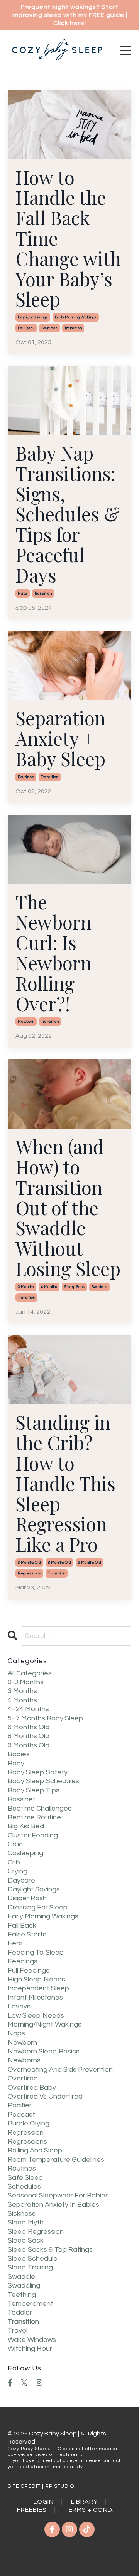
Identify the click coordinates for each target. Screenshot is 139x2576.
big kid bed (26, 1826)
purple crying (29, 2123)
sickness (22, 2213)
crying (18, 1871)
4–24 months (28, 1709)
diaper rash (27, 1898)
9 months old (90, 1563)
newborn (26, 1022)
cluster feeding (33, 1835)
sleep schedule (33, 2259)
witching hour (30, 2349)
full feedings (29, 1971)
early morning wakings (76, 317)
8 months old (59, 1563)
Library (84, 2502)
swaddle (99, 1287)
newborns (24, 2060)
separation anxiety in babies (53, 2205)
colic (15, 1844)
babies (19, 1754)
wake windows (32, 2340)
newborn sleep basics (44, 2051)
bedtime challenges (40, 1808)
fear (15, 1943)
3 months (26, 1287)
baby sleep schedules (43, 1781)
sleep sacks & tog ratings (50, 2250)
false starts (27, 1934)
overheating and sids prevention (60, 2069)
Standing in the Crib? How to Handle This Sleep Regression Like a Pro (65, 1483)
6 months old (29, 1563)
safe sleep (25, 2178)
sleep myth (26, 2222)
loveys (19, 2006)
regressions (29, 1573)
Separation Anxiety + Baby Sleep (60, 738)
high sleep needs (36, 1979)
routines (49, 328)
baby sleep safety (38, 1772)
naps (23, 593)
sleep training (30, 2267)
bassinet (22, 1799)
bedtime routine (34, 1817)
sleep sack (74, 1287)
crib (14, 1862)
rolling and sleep (35, 2150)
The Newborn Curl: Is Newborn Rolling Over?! (53, 953)
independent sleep (38, 1988)
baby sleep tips (34, 1790)
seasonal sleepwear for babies (58, 2195)
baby (16, 1763)
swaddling (24, 2285)
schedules (24, 2187)
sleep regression (36, 2232)
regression (26, 2133)
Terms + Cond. (89, 2510)
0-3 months (26, 1682)
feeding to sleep (36, 1952)
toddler (20, 2312)
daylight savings (33, 317)
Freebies (32, 2510)
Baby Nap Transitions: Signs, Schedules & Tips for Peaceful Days (68, 514)
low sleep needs (36, 2016)
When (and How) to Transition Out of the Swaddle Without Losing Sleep (68, 1208)
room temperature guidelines (56, 2160)
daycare (21, 1880)
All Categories (30, 1673)
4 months (49, 1287)
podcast (21, 2115)
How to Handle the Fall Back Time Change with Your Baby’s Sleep (68, 238)
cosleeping (25, 1853)
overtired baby (32, 2088)
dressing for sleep (38, 1907)
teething (22, 2295)
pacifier (20, 2105)
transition (73, 328)
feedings (23, 1961)
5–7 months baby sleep (45, 1718)
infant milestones (35, 1997)
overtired (23, 2078)
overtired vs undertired (45, 2096)
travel (18, 2331)
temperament (31, 2304)
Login (44, 2502)
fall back (26, 328)
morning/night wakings (45, 2024)
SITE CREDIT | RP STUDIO (41, 2486)
